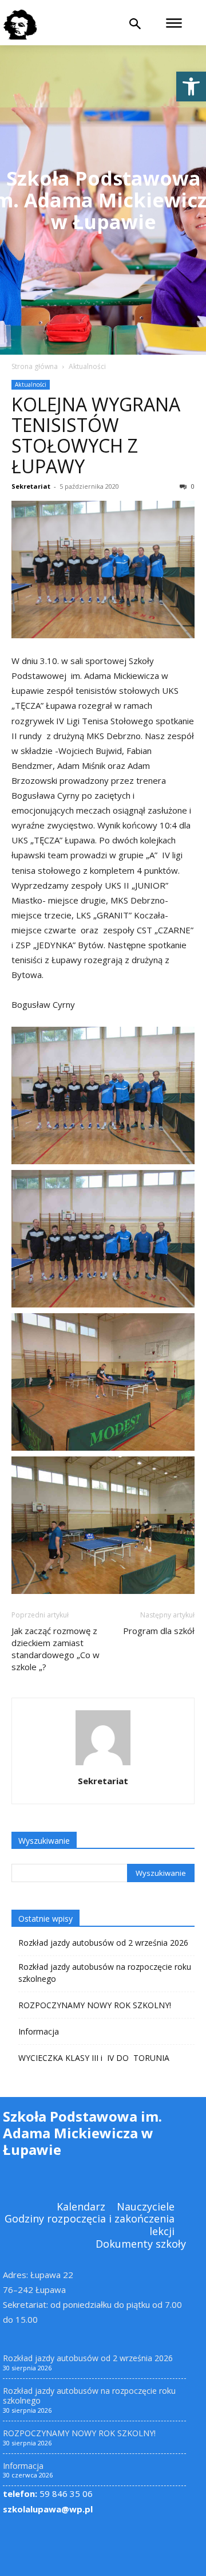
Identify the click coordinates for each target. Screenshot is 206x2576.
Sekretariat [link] (31, 486)
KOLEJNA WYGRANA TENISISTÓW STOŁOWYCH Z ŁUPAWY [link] (96, 435)
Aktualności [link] (87, 366)
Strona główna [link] (35, 366)
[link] (191, 87)
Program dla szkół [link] (159, 1631)
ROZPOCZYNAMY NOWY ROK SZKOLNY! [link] (95, 2005)
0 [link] (192, 486)
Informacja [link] (39, 2031)
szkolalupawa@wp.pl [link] (48, 2509)
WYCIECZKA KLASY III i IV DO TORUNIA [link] (94, 2058)
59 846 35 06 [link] (48, 2493)
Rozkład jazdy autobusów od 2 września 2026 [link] (103, 1943)
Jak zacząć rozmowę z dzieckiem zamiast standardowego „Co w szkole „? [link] (56, 1649)
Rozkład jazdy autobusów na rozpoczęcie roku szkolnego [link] (105, 1973)
